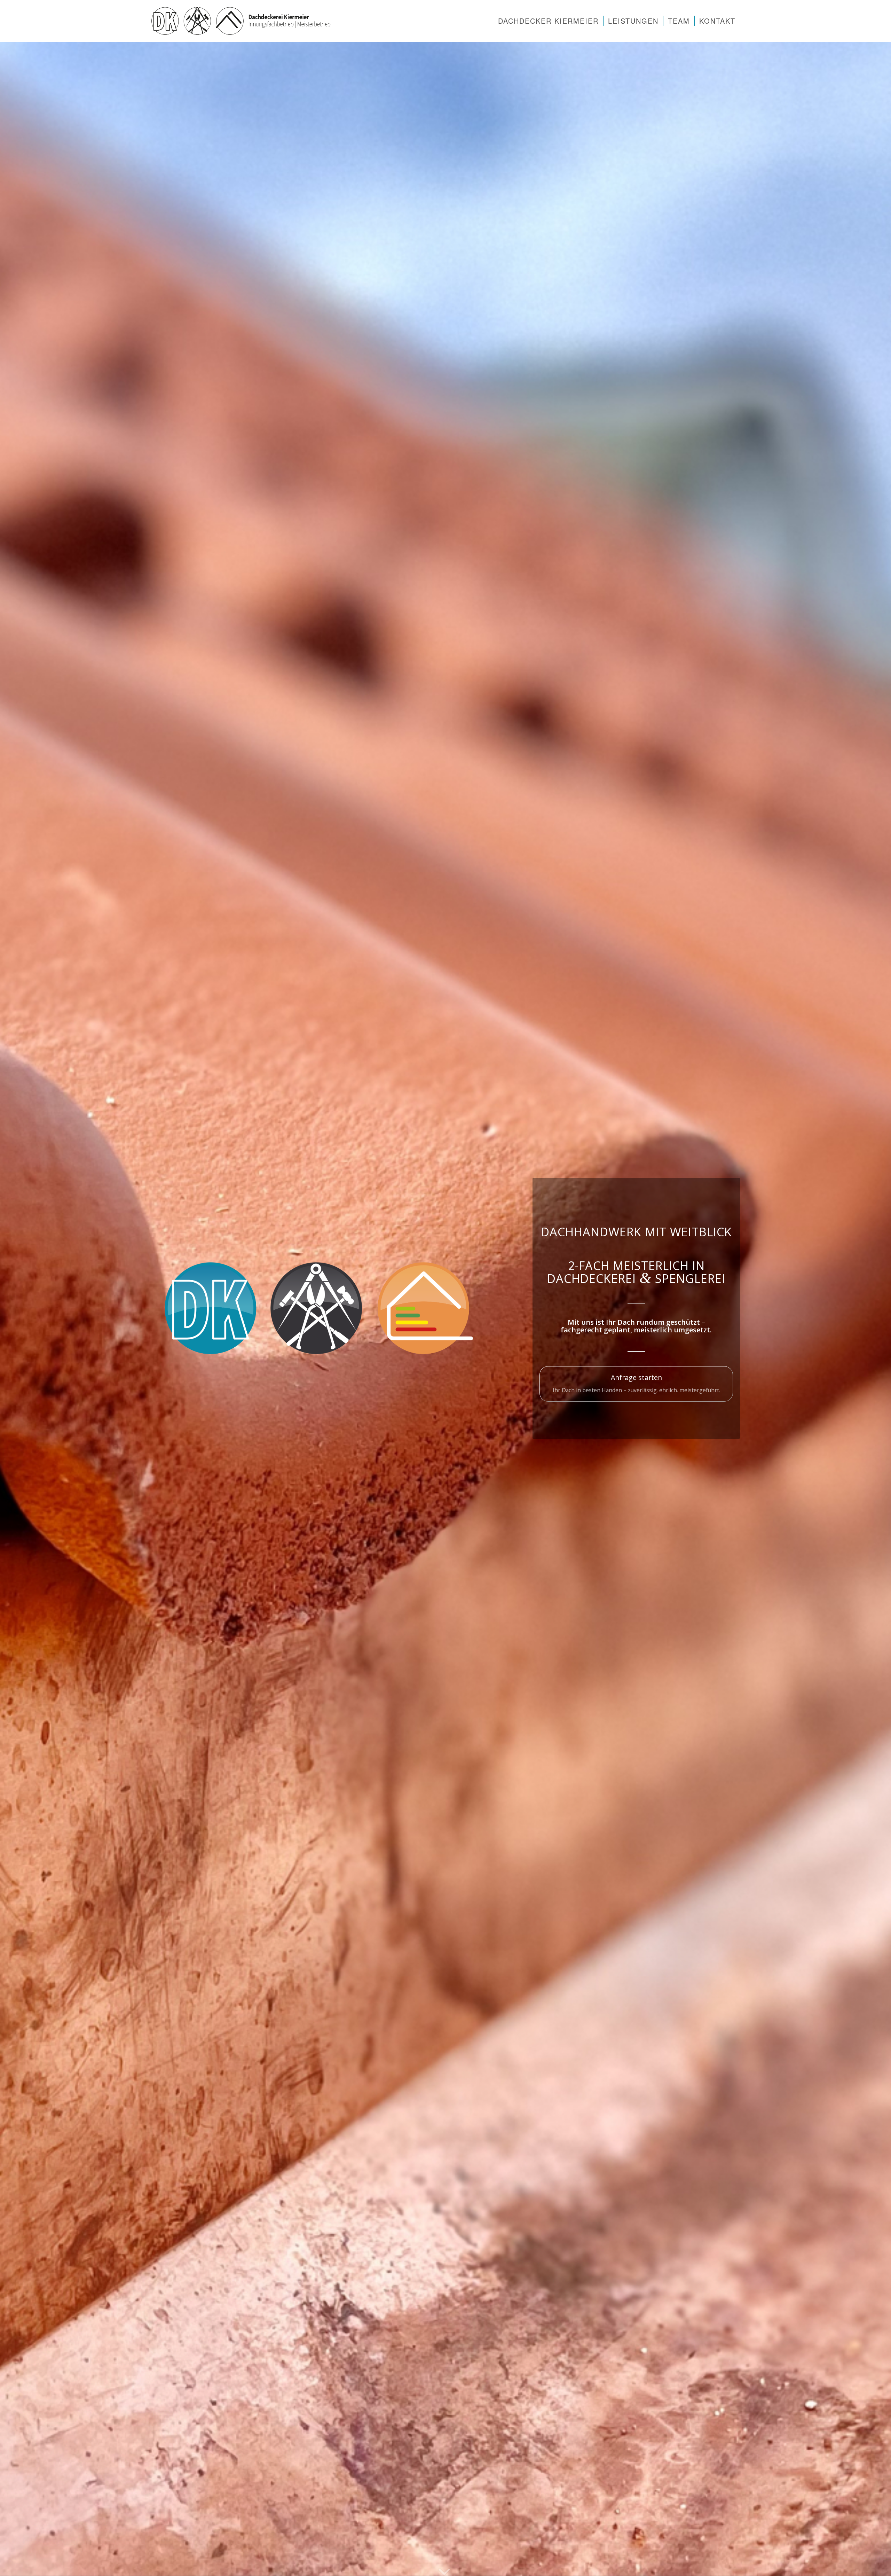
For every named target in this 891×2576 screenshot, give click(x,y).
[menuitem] (548, 21)
